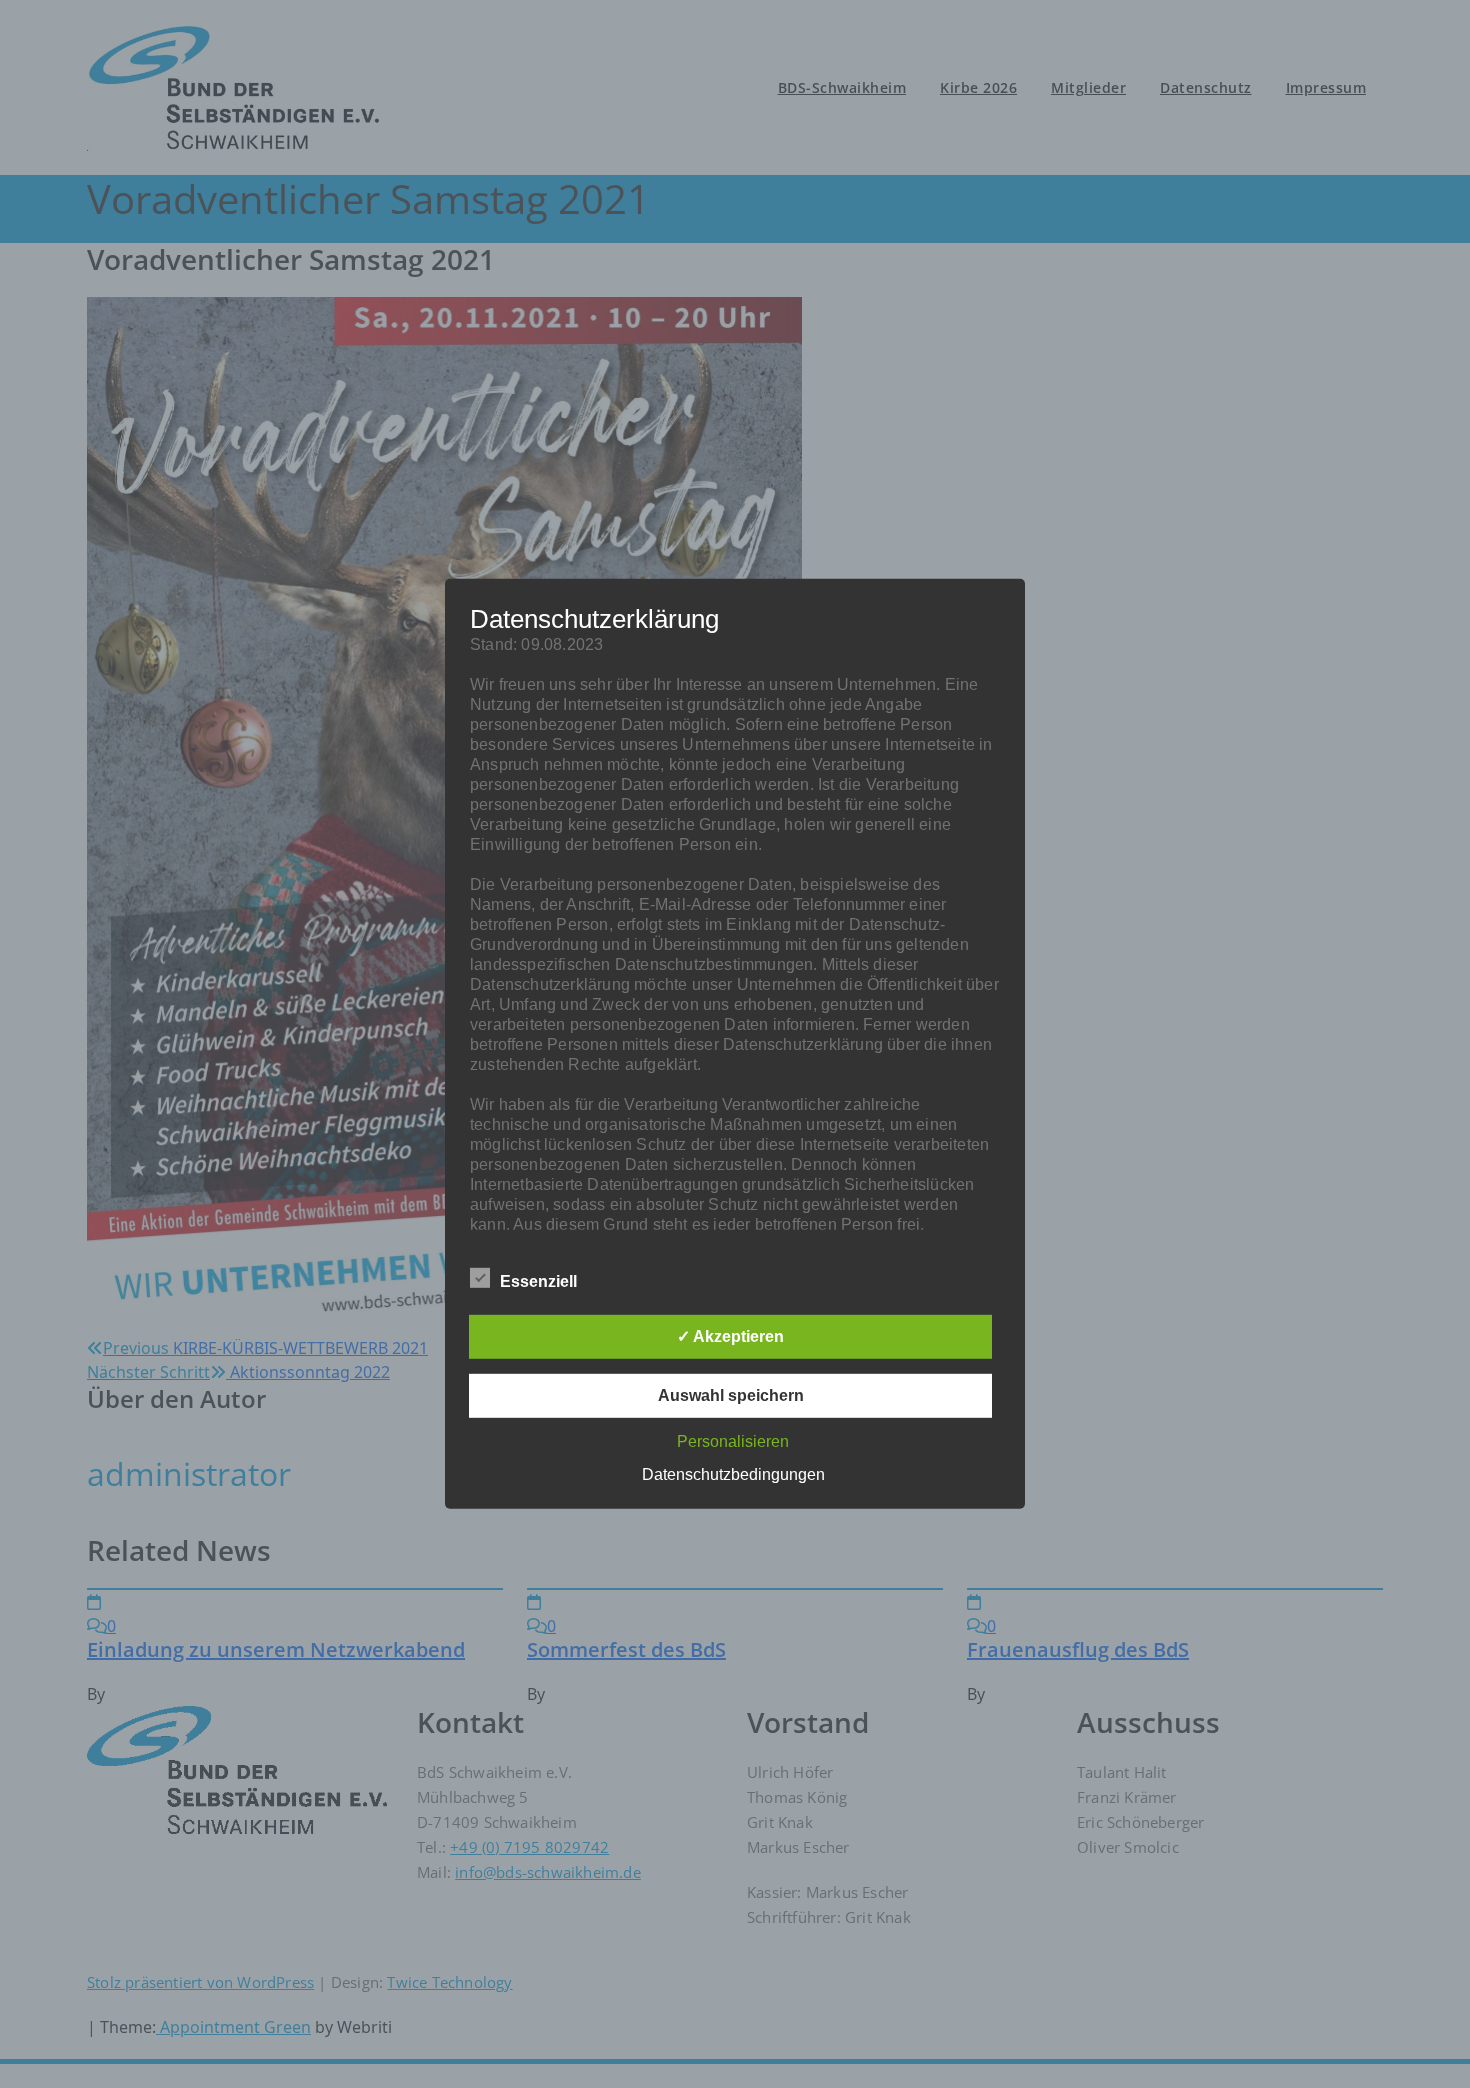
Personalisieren (733, 1441)
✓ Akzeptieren (730, 1336)
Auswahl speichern (731, 1395)
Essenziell (538, 1281)
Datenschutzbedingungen (733, 1474)
